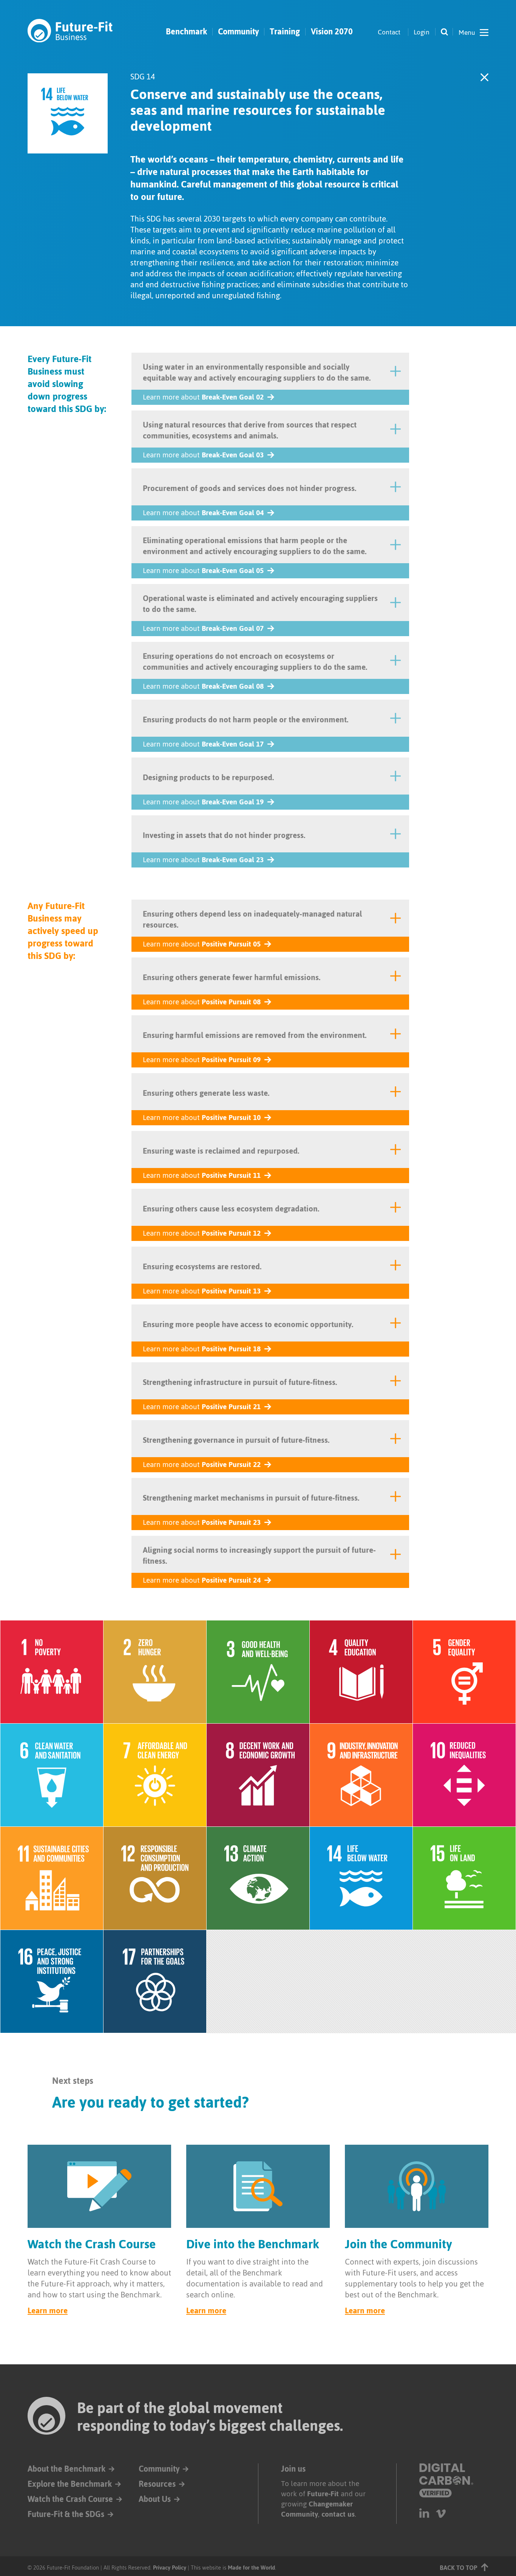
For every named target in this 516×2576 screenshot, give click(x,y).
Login (422, 32)
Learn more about (203, 397)
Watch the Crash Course (70, 2499)
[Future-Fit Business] (70, 31)
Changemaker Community (317, 2509)
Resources (157, 2484)
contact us (338, 2514)
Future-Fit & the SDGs (66, 2514)
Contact (389, 32)
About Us (155, 2499)
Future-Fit (323, 2494)
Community (238, 32)
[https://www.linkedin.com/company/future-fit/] (424, 2513)
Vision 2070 (332, 32)
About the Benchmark (66, 2469)
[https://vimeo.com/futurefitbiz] (441, 2513)
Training (285, 32)
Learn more (48, 2310)
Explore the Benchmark (70, 2484)
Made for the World (251, 2567)
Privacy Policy (170, 2567)
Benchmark (186, 32)
